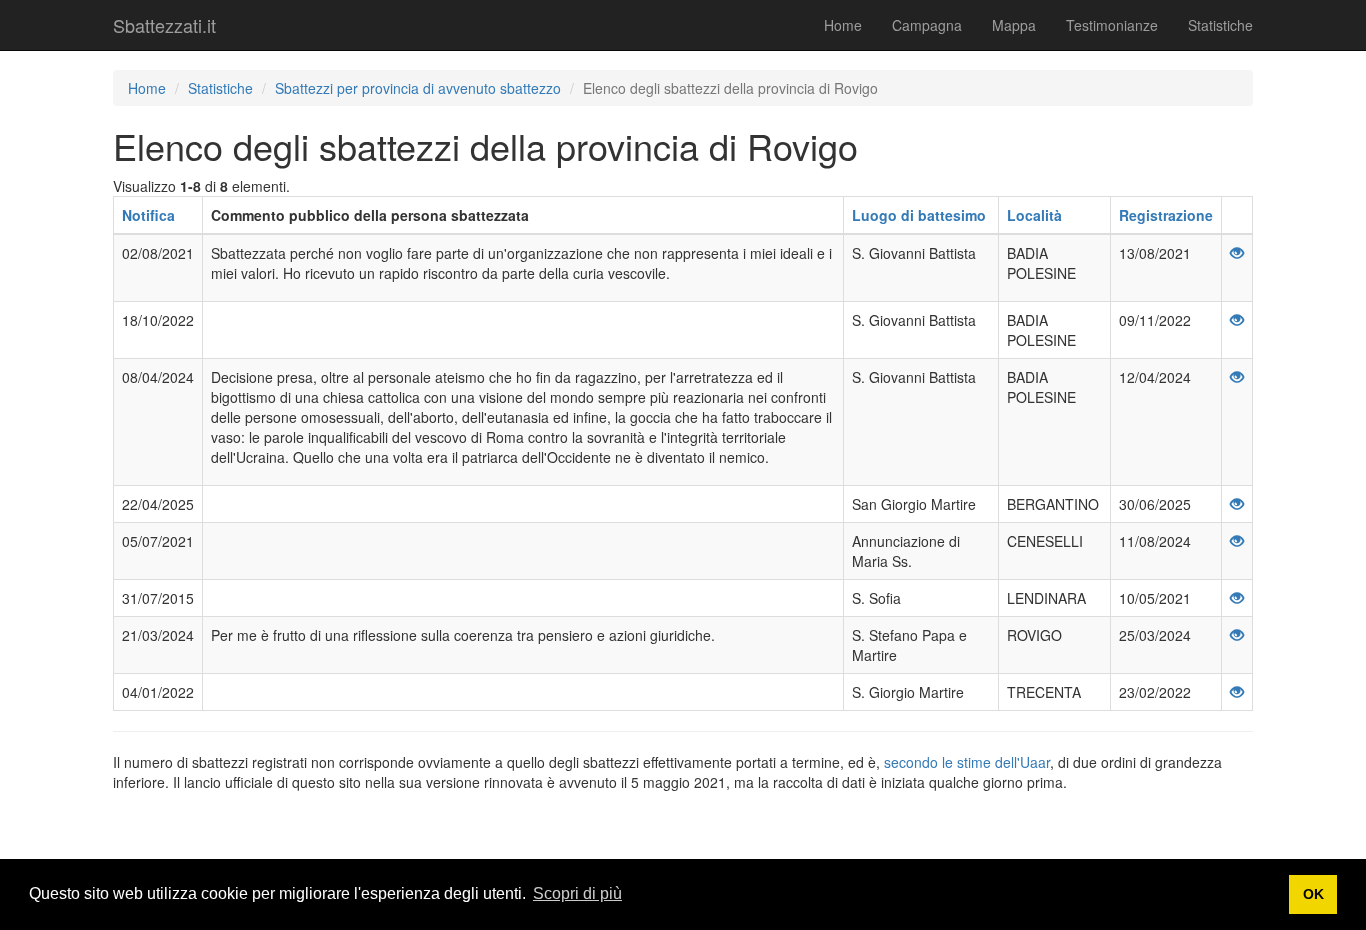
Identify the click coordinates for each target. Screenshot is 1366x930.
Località (1034, 215)
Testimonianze (1112, 25)
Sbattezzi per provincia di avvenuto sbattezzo (418, 88)
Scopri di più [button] (577, 893)
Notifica (148, 215)
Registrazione (1166, 215)
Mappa (1014, 25)
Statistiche (1220, 25)
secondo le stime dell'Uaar (967, 762)
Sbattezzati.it (164, 25)
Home (843, 25)
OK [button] (1313, 894)
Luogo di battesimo (919, 215)
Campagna (927, 25)
